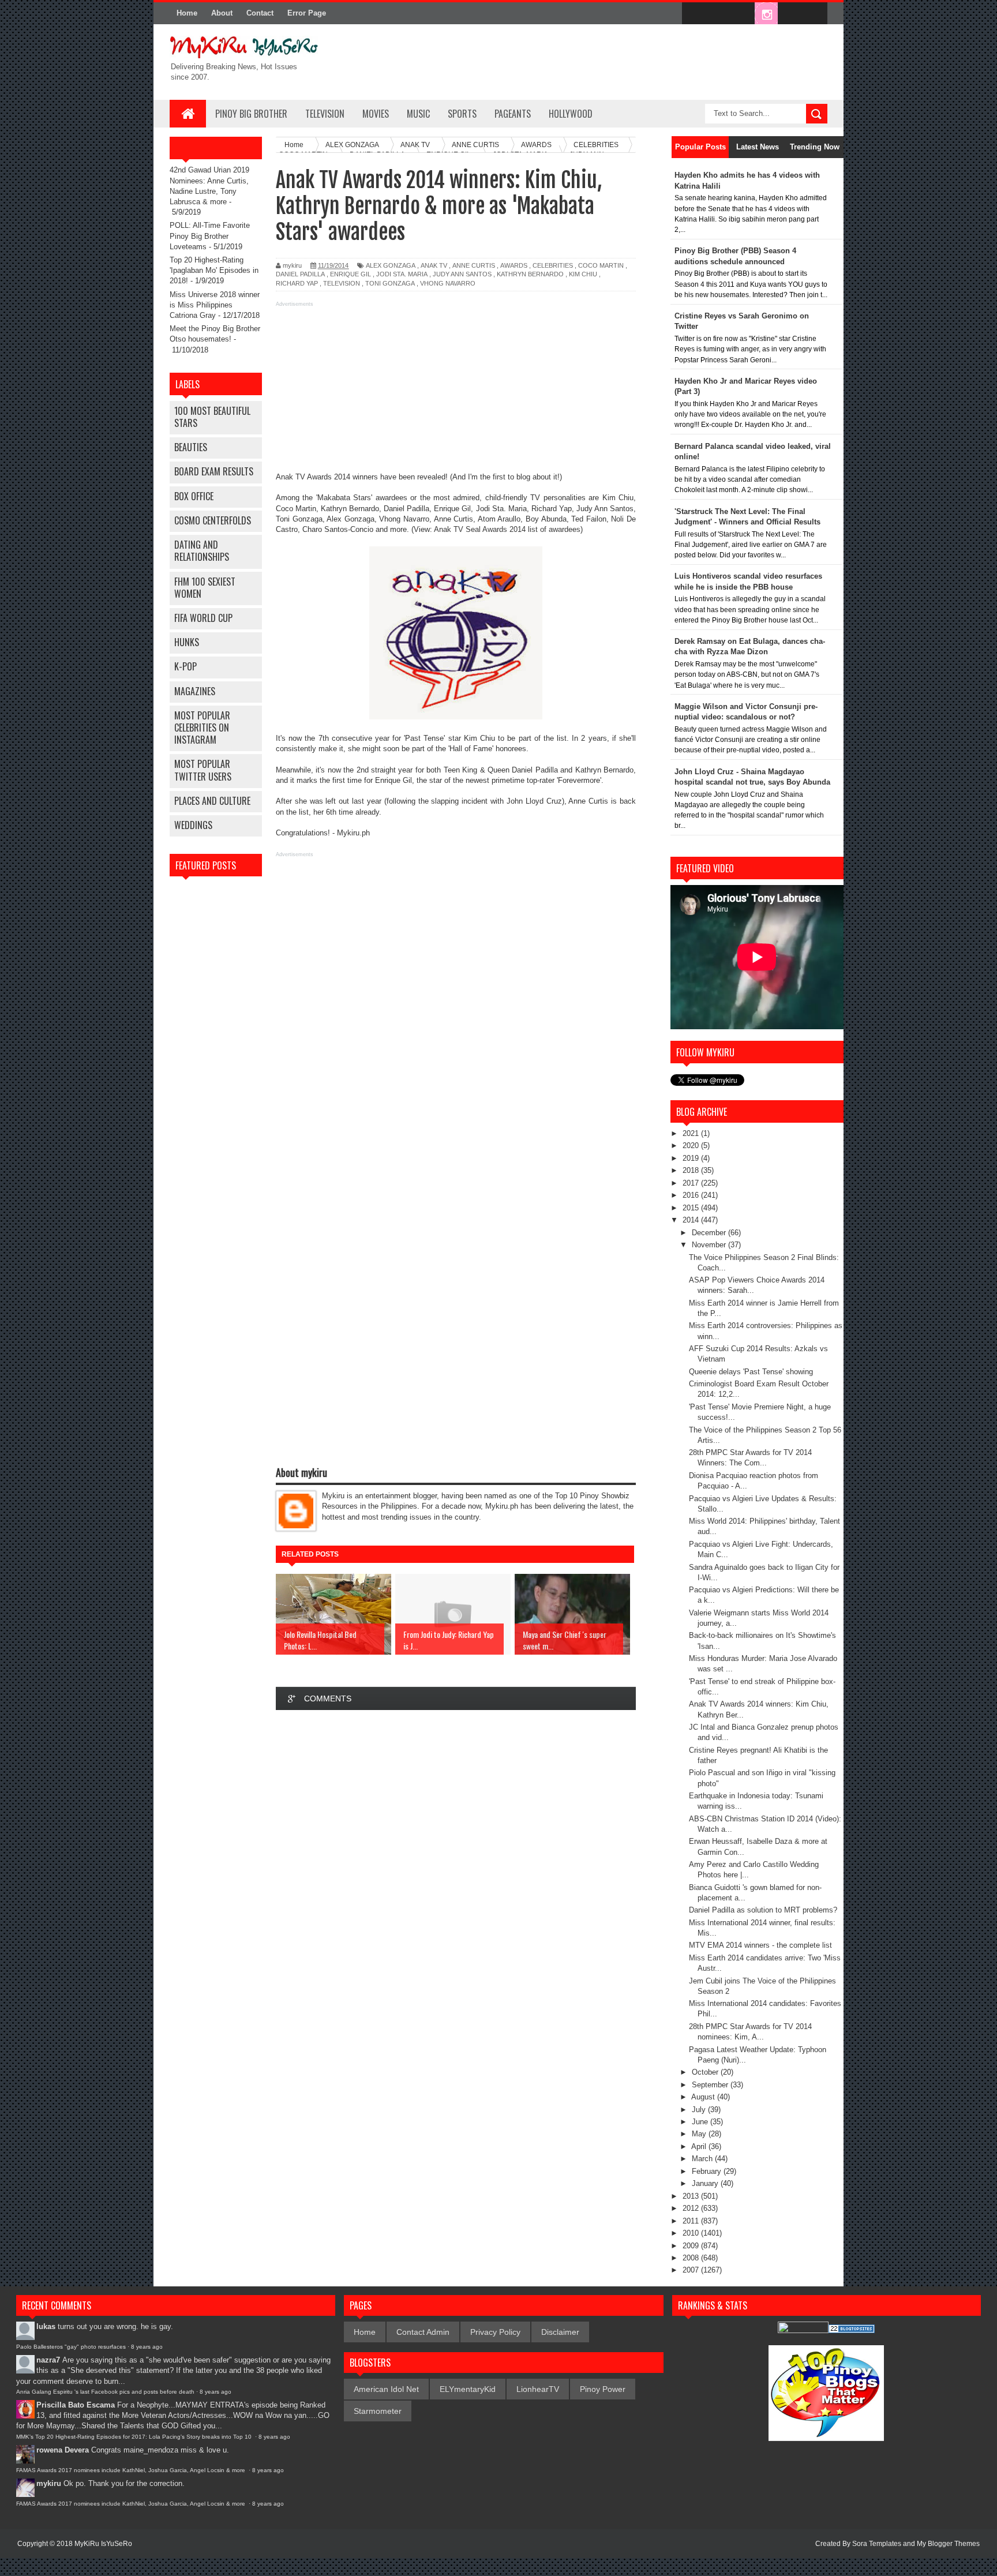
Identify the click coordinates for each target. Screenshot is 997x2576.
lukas (46, 2326)
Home (187, 13)
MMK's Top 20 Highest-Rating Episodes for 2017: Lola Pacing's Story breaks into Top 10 (135, 2437)
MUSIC (418, 114)
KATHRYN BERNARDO (530, 274)
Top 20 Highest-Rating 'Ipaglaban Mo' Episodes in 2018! (214, 270)
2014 (692, 1220)
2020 (692, 1145)
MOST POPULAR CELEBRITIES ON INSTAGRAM (202, 728)
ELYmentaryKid (468, 2389)
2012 (692, 2208)
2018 (692, 1170)
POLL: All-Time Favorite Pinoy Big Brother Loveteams (210, 236)
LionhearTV (538, 2389)
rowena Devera (63, 2450)
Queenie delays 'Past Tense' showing (751, 1372)
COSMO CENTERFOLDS (213, 520)
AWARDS (514, 265)
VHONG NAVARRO (448, 283)
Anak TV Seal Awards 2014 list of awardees (507, 529)
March (703, 2159)
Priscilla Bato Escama (76, 2405)
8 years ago (147, 2347)
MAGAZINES (195, 691)
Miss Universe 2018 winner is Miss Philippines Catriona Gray (215, 305)
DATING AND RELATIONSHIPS (202, 551)
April (700, 2146)
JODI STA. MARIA (402, 274)
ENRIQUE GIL (351, 274)
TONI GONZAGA (390, 283)
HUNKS (187, 642)
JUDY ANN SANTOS (462, 274)
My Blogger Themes (948, 2544)
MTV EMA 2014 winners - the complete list (760, 1945)
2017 (692, 1183)
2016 (692, 1195)
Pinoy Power (603, 2389)
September (711, 2085)
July (700, 2110)
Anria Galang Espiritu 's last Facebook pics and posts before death (105, 2392)
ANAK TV (434, 265)
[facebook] (694, 14)
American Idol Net (386, 2389)
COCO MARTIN (601, 265)
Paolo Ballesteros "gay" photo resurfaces (71, 2347)
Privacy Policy (495, 2332)
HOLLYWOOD (571, 114)
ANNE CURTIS (474, 265)
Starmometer (378, 2411)
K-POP (185, 666)
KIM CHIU (583, 274)
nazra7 (48, 2360)
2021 (692, 1133)
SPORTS (462, 114)
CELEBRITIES (553, 265)
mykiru (49, 2483)
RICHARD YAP (297, 283)
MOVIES (376, 114)
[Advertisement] (456, 391)
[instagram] (766, 14)
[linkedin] (790, 14)
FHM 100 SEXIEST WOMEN (205, 588)
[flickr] (742, 14)
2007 (692, 2270)
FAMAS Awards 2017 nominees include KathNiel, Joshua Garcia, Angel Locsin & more (132, 2470)
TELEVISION (325, 114)
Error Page (307, 13)
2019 (692, 1158)
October (706, 2072)
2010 (692, 2233)
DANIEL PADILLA (300, 274)
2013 (692, 2196)
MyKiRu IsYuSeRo (103, 2544)
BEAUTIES (191, 447)
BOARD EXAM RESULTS (214, 471)
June (701, 2122)
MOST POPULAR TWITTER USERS (203, 770)
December (710, 1233)
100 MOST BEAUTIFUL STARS (212, 417)
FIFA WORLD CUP (203, 618)
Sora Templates (877, 2544)
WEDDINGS (193, 825)
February (708, 2171)
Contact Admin (423, 2332)
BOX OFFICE (194, 496)
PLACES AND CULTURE (212, 801)
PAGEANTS (513, 114)
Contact (260, 13)
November (710, 1245)
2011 (692, 2221)
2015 (692, 1208)
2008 (692, 2258)
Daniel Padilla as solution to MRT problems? (763, 1910)
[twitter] (718, 14)
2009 (692, 2246)
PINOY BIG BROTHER (251, 114)
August (704, 2097)
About (222, 13)
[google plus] (815, 14)
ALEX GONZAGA (391, 265)
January (706, 2183)
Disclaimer (560, 2332)
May (700, 2134)
